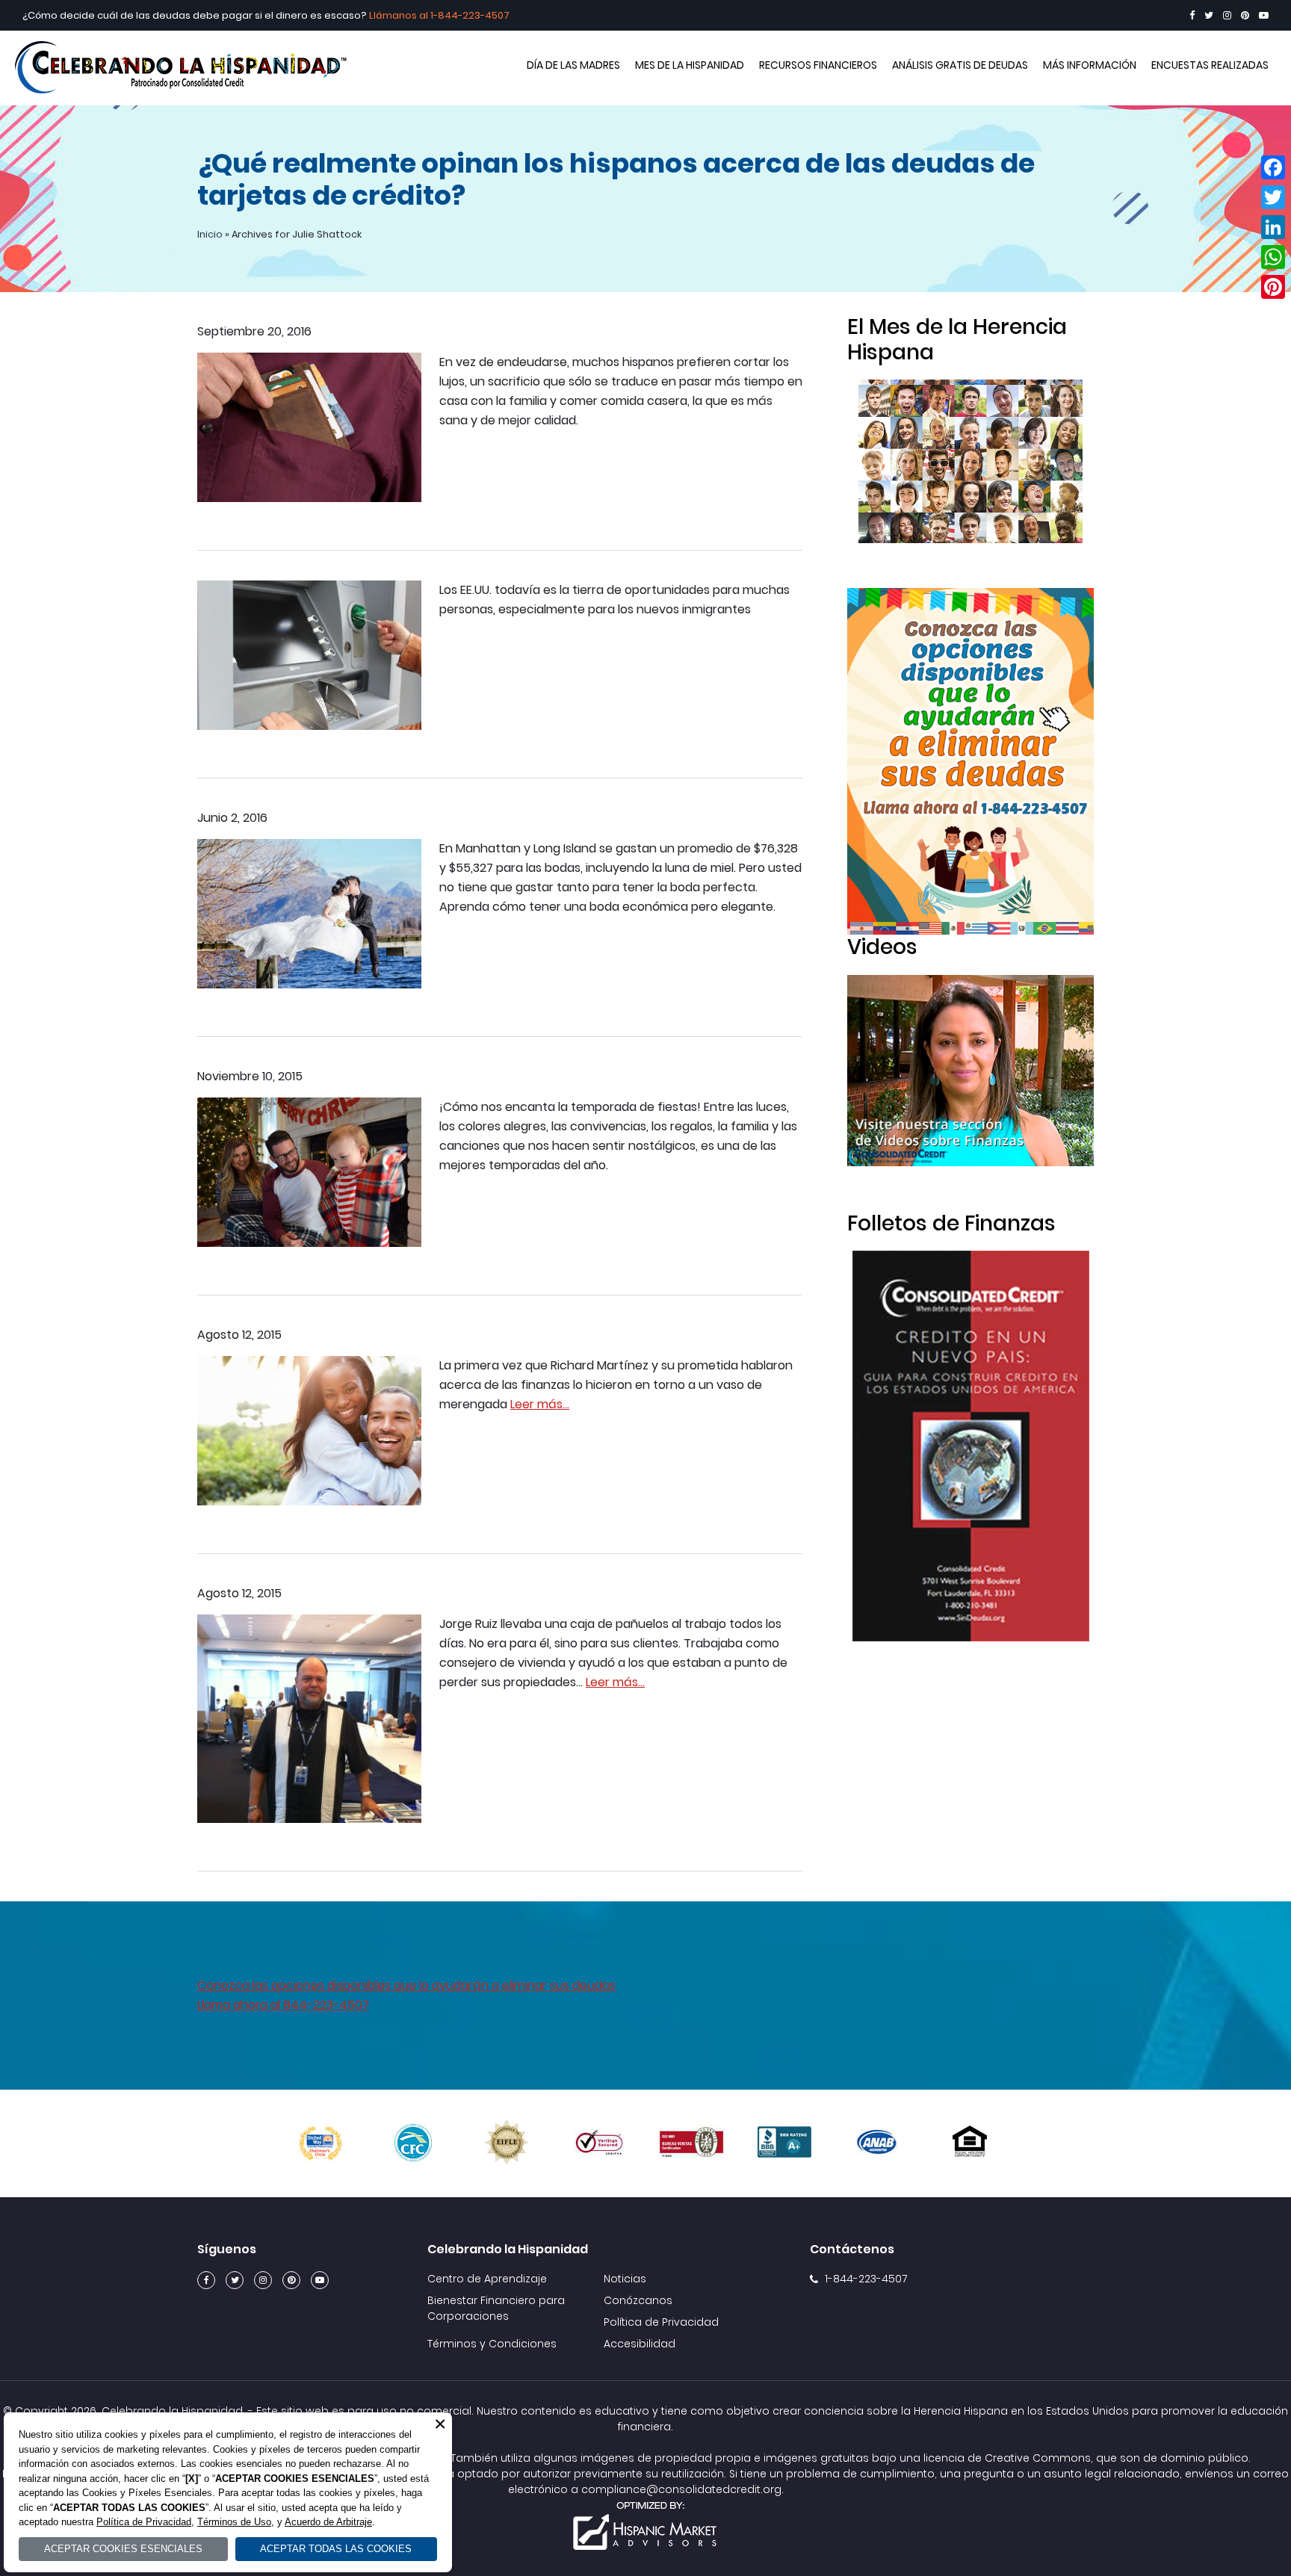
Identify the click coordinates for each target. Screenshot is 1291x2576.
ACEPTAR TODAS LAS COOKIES (336, 2549)
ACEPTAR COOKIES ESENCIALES (123, 2549)
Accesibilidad (640, 2344)
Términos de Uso (234, 2522)
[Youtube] (1264, 15)
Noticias (625, 2279)
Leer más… (540, 1404)
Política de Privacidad (661, 2322)
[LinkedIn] (1273, 227)
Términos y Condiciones (492, 2344)
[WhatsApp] (1273, 257)
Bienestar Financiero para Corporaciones (496, 2308)
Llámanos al (400, 15)
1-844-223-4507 (470, 15)
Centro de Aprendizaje (487, 2279)
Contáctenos (852, 2249)
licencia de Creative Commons (1007, 2458)
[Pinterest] (1245, 15)
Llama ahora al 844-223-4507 (283, 2005)
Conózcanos (638, 2300)
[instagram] (1227, 15)
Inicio (210, 234)
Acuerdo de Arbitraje (328, 2522)
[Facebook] (1192, 15)
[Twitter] (1209, 15)
